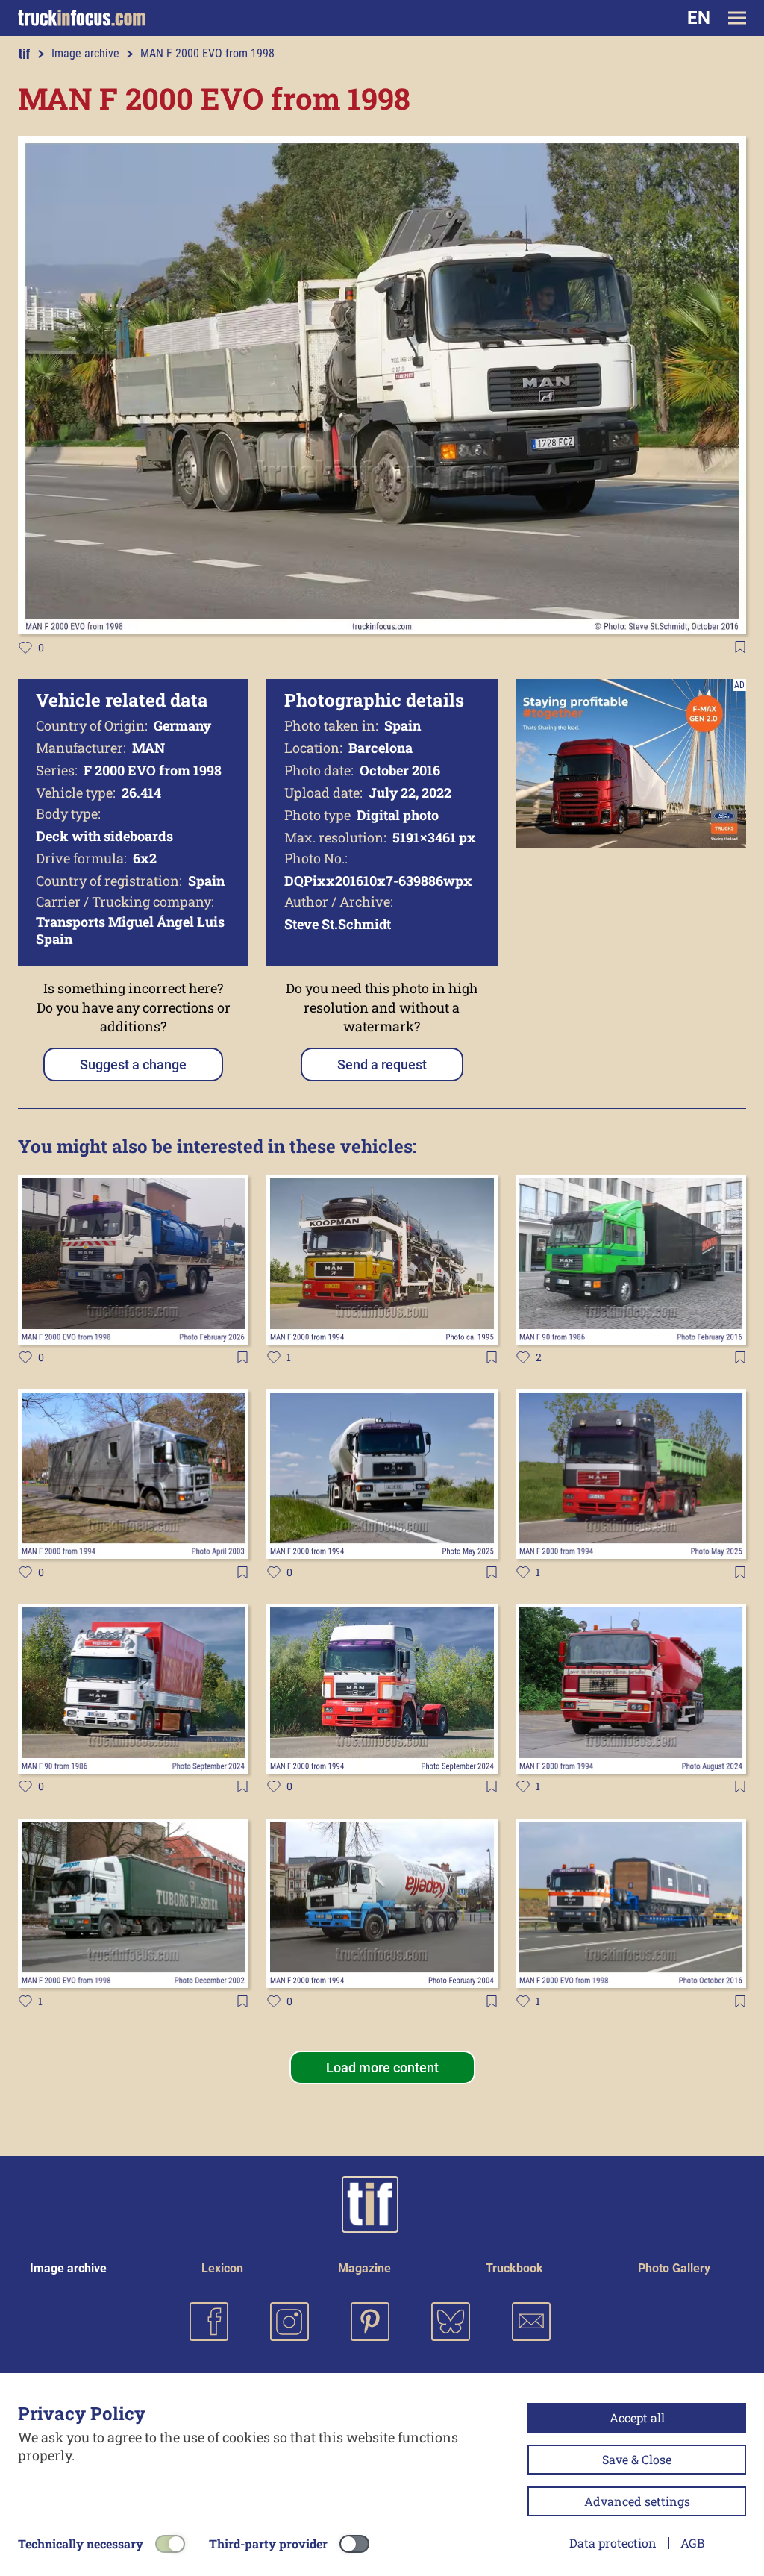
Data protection (613, 2543)
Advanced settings (637, 2501)
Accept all (637, 2417)
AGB (692, 2543)
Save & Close (637, 2459)
